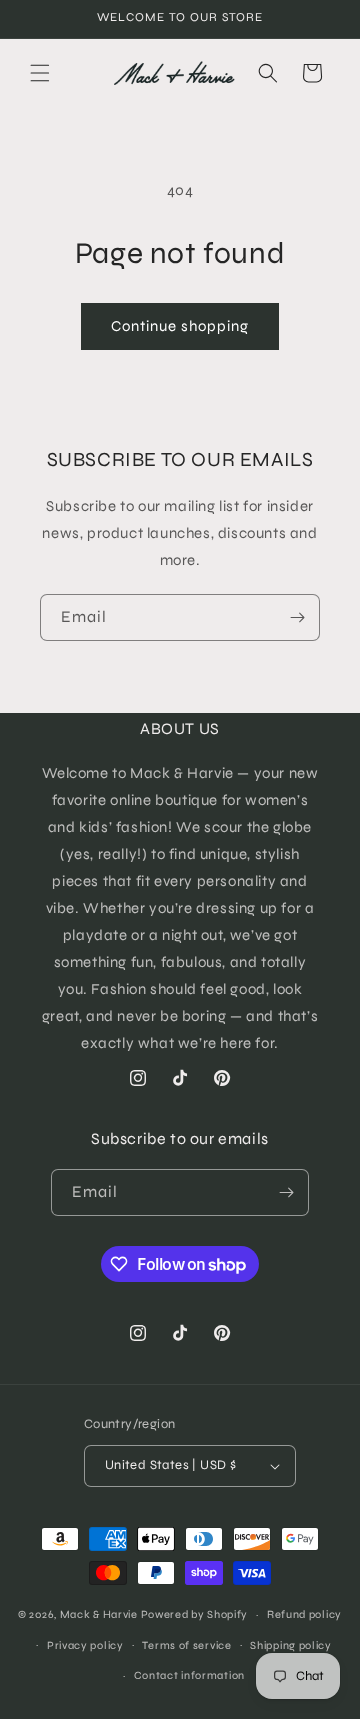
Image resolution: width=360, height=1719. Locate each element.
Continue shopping (180, 326)
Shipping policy (291, 1645)
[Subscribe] (297, 617)
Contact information (189, 1675)
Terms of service (186, 1645)
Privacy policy (85, 1645)
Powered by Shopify (195, 1614)
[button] (40, 73)
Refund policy (304, 1614)
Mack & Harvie (100, 1614)
